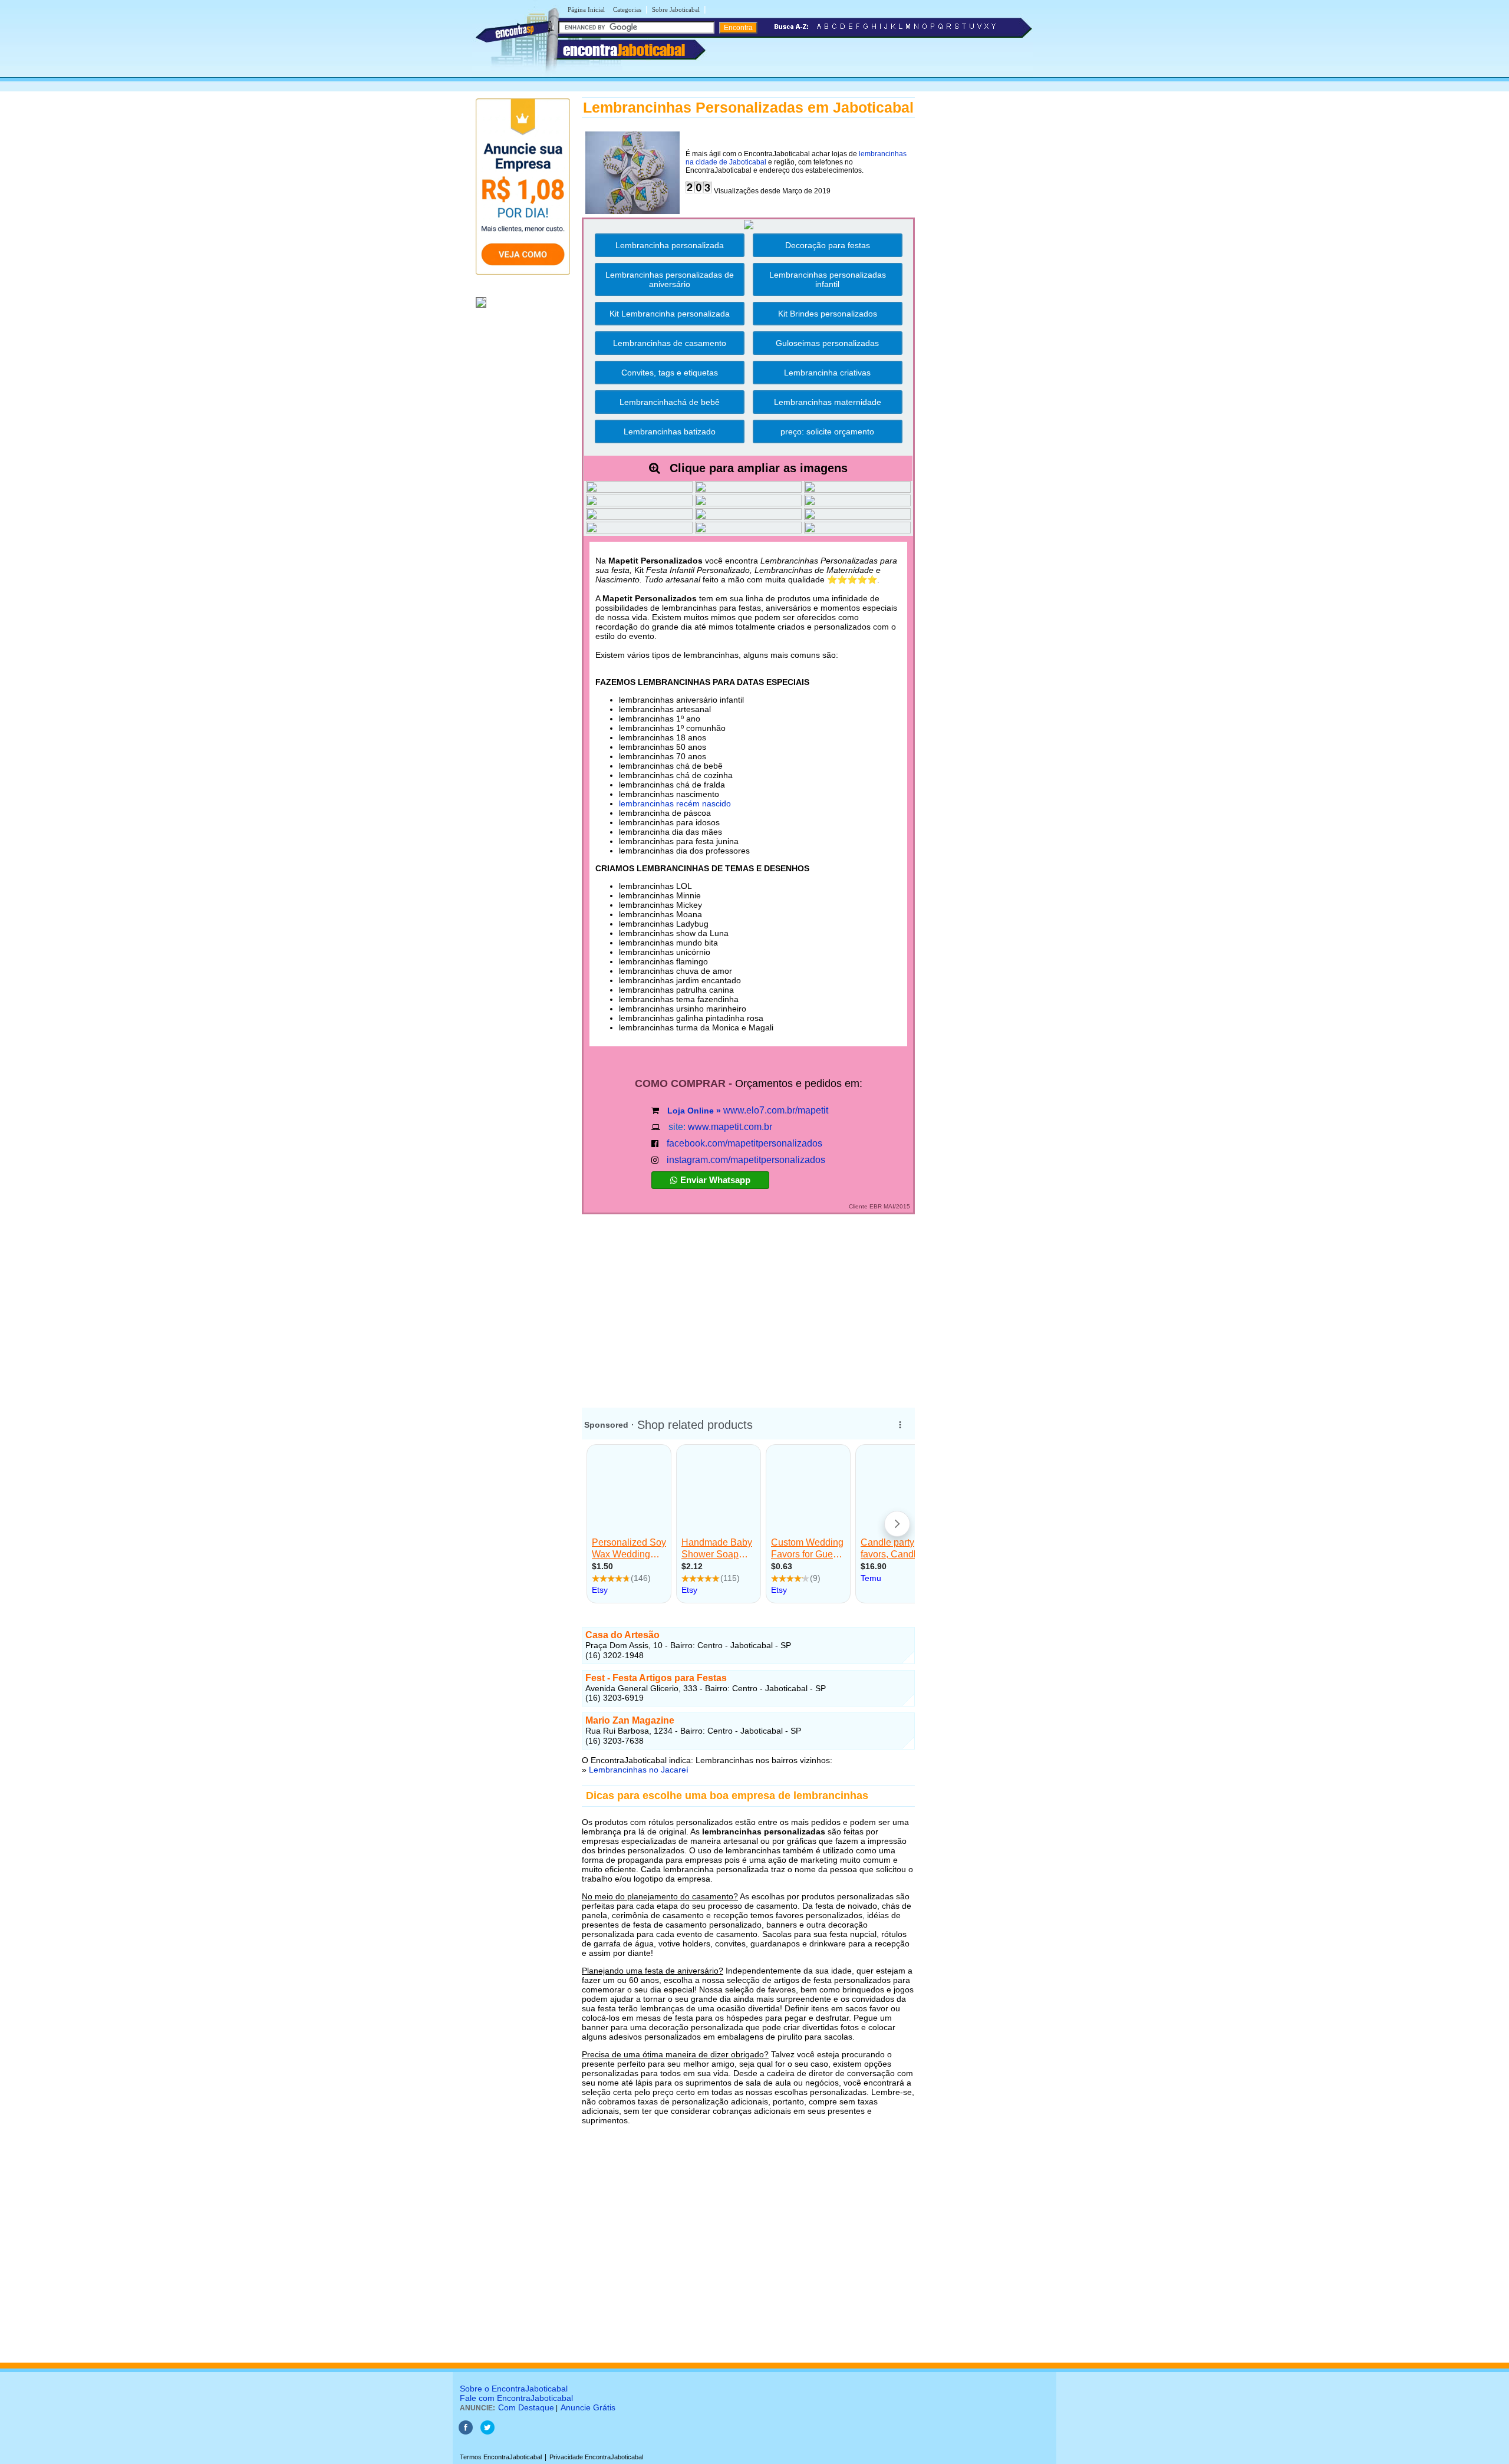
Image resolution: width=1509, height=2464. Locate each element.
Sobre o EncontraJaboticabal (514, 2389)
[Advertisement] (748, 1306)
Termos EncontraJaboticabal (501, 2457)
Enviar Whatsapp (715, 1180)
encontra (624, 50)
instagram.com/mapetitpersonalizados (746, 1160)
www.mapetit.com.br (730, 1127)
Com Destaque (526, 2407)
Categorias (627, 9)
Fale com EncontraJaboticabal (516, 2398)
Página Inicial (586, 9)
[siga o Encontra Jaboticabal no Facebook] (466, 2432)
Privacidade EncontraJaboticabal (596, 2457)
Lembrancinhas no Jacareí (639, 1770)
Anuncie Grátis (588, 2407)
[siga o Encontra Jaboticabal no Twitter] (487, 2432)
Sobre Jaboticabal (676, 9)
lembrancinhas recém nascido (675, 803)
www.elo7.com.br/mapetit (776, 1110)
